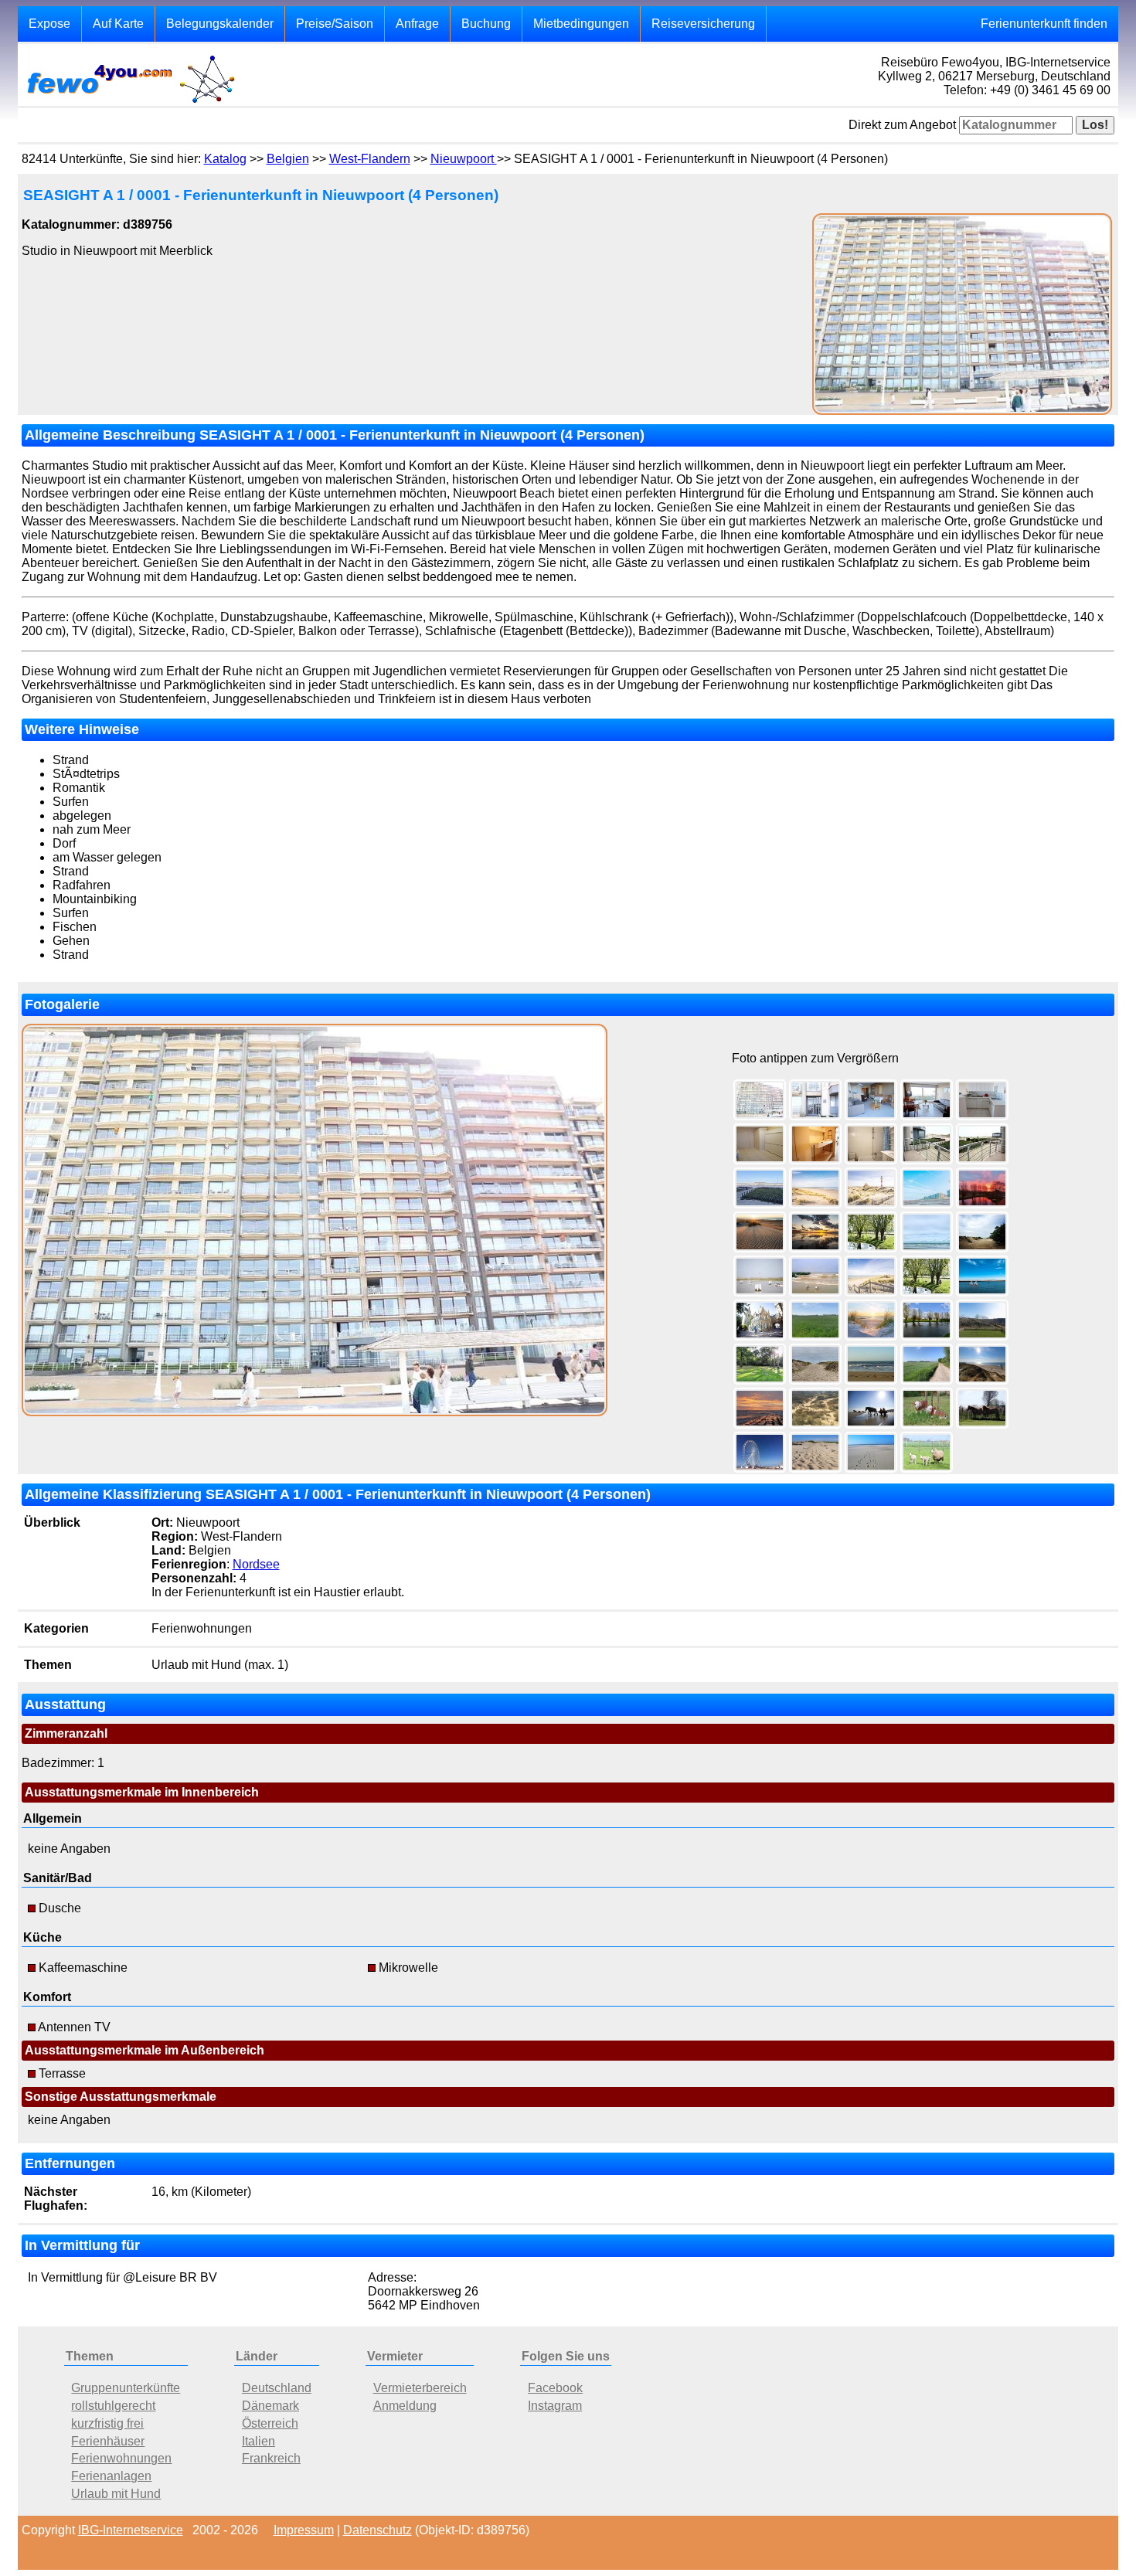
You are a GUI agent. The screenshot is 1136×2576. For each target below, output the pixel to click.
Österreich (270, 2423)
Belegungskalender (220, 24)
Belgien (288, 159)
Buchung (486, 24)
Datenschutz (378, 2530)
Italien (258, 2441)
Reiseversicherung (703, 24)
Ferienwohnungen (121, 2458)
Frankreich (271, 2458)
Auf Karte (118, 24)
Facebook (555, 2388)
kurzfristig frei (107, 2423)
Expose (49, 24)
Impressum (304, 2530)
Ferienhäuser (108, 2441)
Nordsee (256, 1564)
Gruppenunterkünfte (126, 2388)
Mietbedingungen (581, 24)
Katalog (225, 159)
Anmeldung (405, 2406)
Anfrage (417, 24)
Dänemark (270, 2406)
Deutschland (277, 2388)
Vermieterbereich (420, 2388)
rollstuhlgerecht (113, 2406)
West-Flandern (370, 159)
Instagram (555, 2406)
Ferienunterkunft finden (1044, 24)
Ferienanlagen (111, 2476)
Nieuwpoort (464, 159)
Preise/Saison (335, 24)
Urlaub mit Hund (116, 2494)
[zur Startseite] (130, 102)
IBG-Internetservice (131, 2530)
